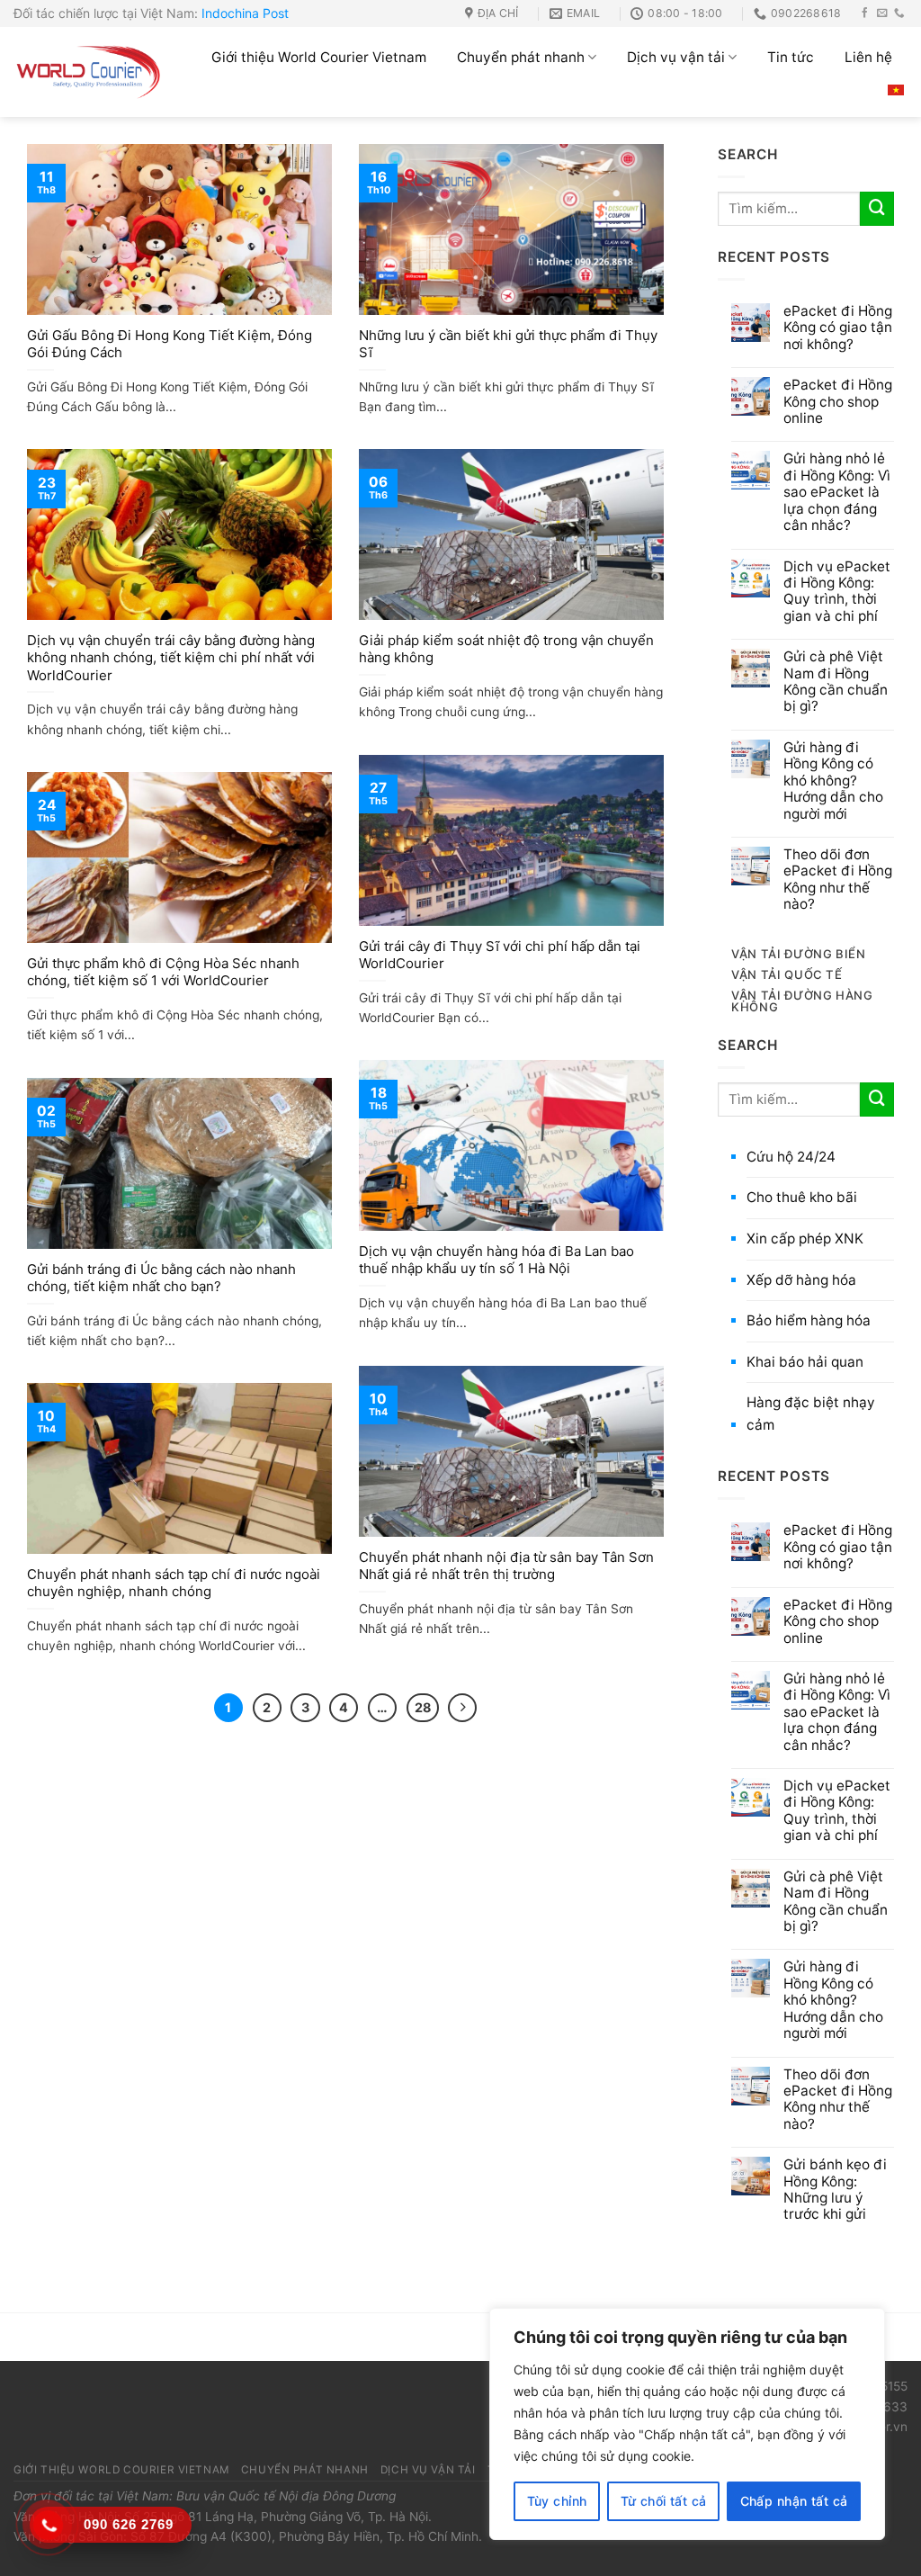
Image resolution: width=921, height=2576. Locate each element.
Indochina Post (245, 13)
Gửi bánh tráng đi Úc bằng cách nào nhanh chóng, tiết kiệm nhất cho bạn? (161, 1278)
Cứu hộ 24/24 (791, 1157)
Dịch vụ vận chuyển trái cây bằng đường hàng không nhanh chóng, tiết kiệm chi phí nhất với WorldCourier (171, 658)
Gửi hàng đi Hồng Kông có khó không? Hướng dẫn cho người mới (833, 781)
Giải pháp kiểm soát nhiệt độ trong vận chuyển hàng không (506, 649)
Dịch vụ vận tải (676, 57)
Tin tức (791, 57)
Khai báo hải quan (805, 1362)
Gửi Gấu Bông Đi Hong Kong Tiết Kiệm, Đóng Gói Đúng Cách (170, 344)
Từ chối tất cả (664, 2501)
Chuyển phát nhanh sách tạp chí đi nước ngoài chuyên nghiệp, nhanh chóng (174, 1583)
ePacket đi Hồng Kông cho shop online (838, 402)
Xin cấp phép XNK (805, 1239)
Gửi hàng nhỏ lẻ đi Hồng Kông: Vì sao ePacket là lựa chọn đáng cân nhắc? (837, 492)
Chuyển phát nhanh (521, 57)
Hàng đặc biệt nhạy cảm (811, 1414)
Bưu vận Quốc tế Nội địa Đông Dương (286, 2496)
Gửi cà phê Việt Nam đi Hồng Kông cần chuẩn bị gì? (836, 682)
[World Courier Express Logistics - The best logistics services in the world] (89, 72)
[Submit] (877, 209)
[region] (687, 2424)
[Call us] (899, 13)
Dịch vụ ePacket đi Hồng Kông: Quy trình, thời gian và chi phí (837, 592)
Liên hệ (868, 57)
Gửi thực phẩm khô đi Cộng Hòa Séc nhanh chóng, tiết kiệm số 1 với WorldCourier (163, 972)
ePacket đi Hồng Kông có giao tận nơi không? (838, 328)
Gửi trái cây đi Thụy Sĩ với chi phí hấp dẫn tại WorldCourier (500, 955)
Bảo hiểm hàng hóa (809, 1320)
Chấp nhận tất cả (794, 2501)
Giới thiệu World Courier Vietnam (319, 57)
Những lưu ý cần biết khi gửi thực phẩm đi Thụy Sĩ (508, 344)
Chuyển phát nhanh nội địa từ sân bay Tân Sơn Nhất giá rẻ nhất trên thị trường (506, 1566)
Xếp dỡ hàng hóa (801, 1280)
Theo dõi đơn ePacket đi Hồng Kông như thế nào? (838, 880)
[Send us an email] (882, 13)
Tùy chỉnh (557, 2501)
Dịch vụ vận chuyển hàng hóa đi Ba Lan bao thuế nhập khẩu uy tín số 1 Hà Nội (496, 1260)
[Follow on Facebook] (865, 13)
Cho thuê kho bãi (802, 1197)
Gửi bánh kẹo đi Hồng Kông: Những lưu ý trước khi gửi (835, 2190)
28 (423, 1707)
